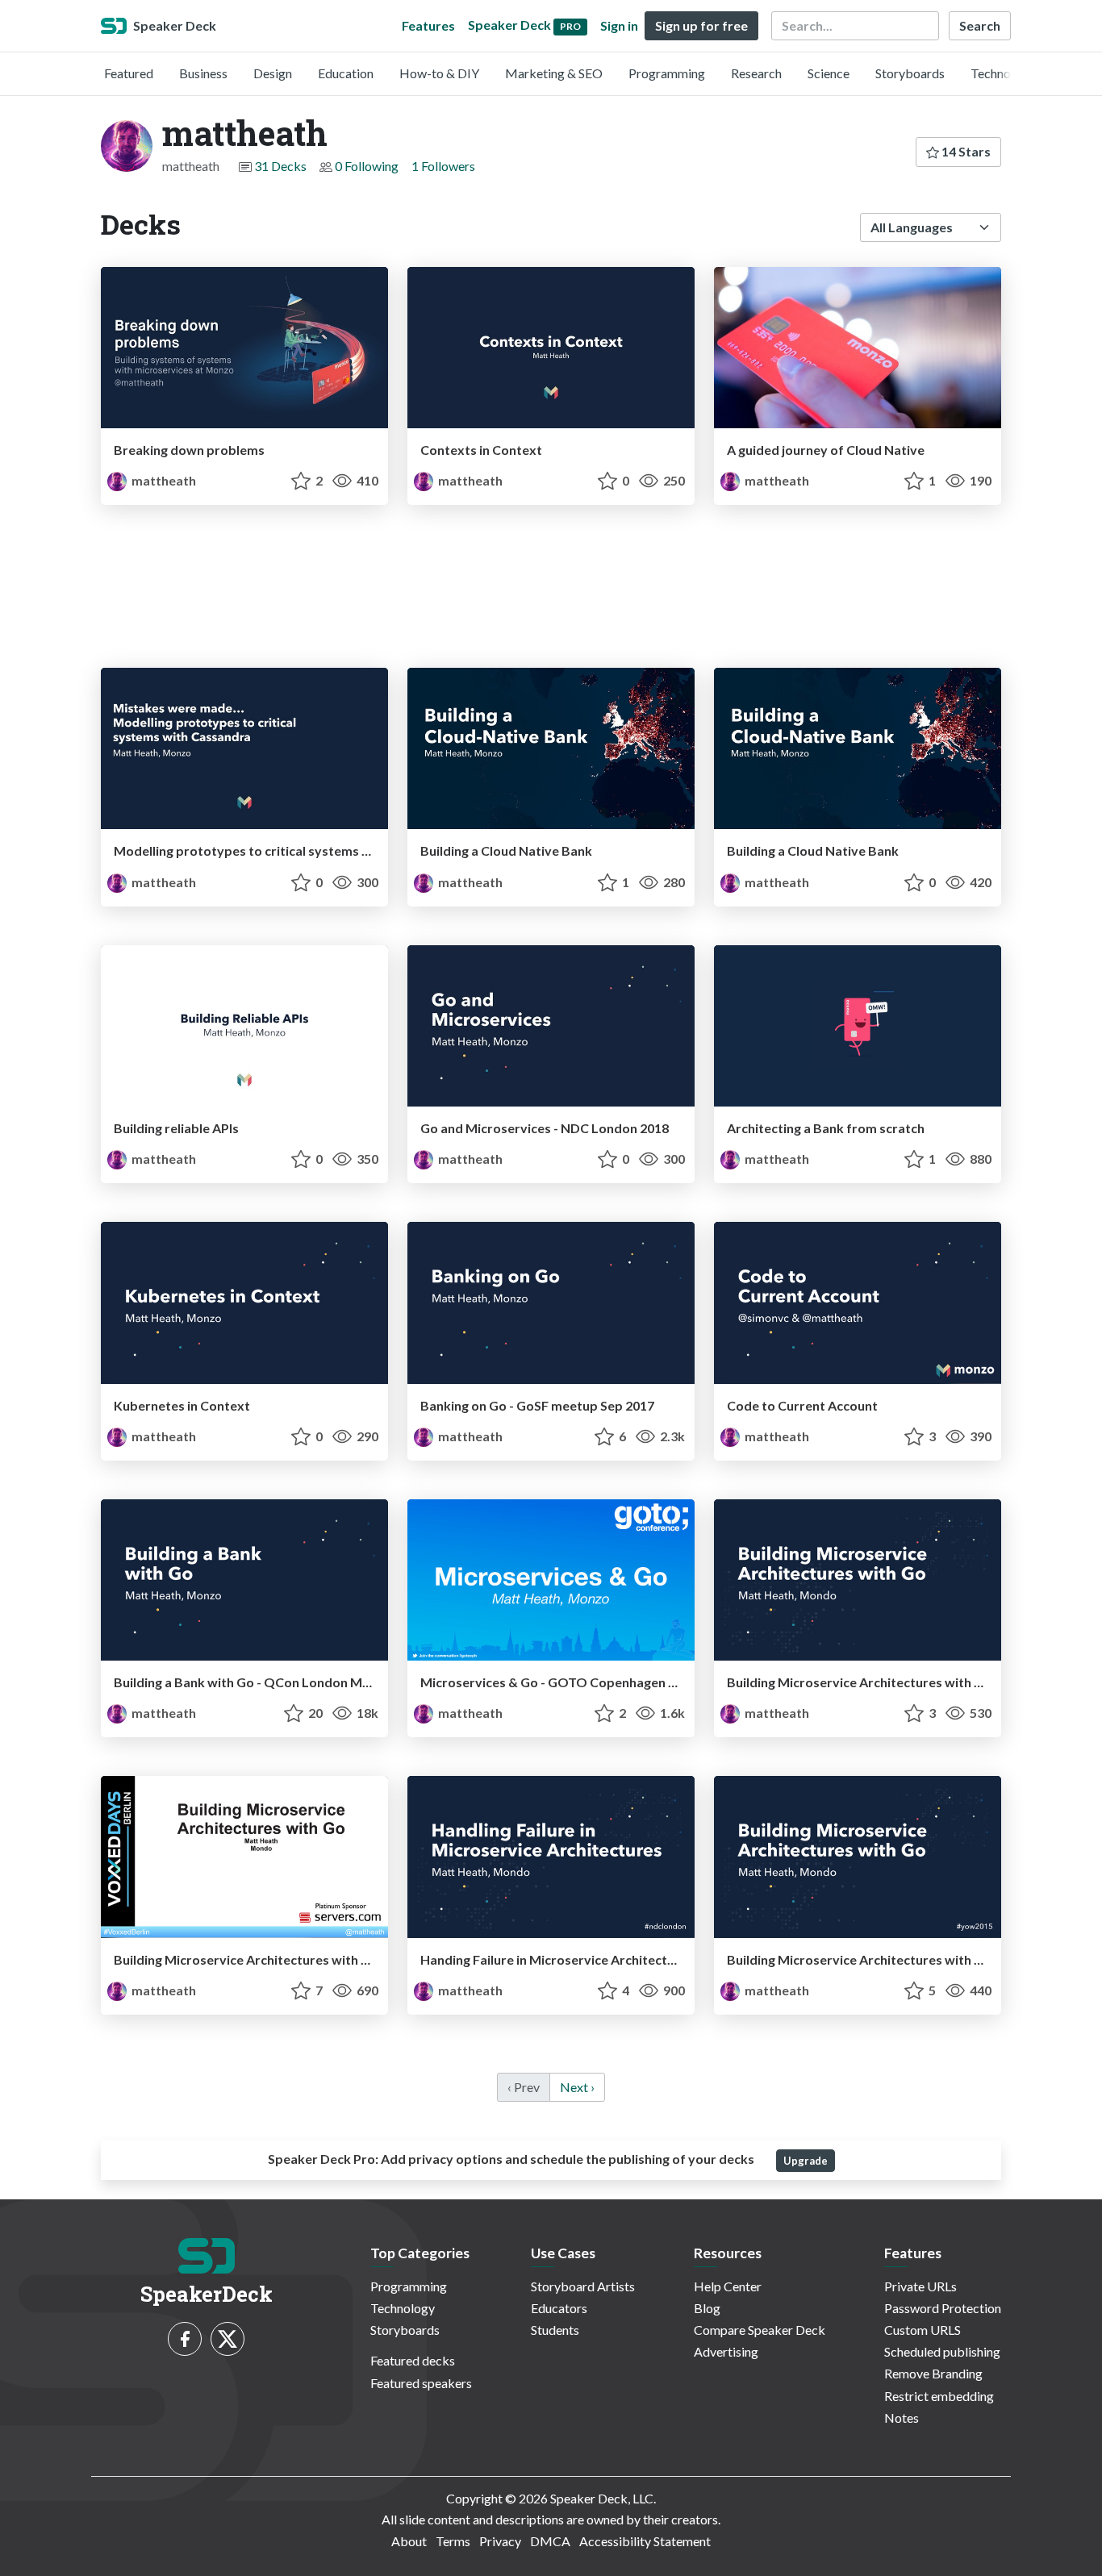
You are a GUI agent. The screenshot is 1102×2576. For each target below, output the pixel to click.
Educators (559, 2308)
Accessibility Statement (645, 2541)
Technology (1003, 73)
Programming (667, 73)
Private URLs (920, 2286)
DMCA (550, 2541)
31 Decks (280, 166)
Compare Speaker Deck (760, 2330)
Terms (453, 2541)
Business (203, 73)
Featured (129, 73)
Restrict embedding (939, 2396)
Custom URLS (923, 2330)
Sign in (619, 25)
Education (346, 73)
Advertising (726, 2351)
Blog (707, 2308)
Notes (902, 2418)
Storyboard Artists (583, 2286)
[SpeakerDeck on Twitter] (227, 2339)
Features (428, 25)
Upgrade (806, 2161)
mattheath (163, 480)
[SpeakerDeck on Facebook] (185, 2339)
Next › (577, 2087)
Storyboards (910, 73)
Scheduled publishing (942, 2351)
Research (756, 73)
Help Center (728, 2286)
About (409, 2541)
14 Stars (965, 151)
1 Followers (443, 166)
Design (273, 73)
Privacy (500, 2541)
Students (555, 2330)
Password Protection (943, 2308)
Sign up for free (701, 25)
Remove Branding (933, 2373)
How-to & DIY (439, 73)
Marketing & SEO (554, 73)
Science (829, 73)
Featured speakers (421, 2383)
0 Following (367, 166)
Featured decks (413, 2360)
